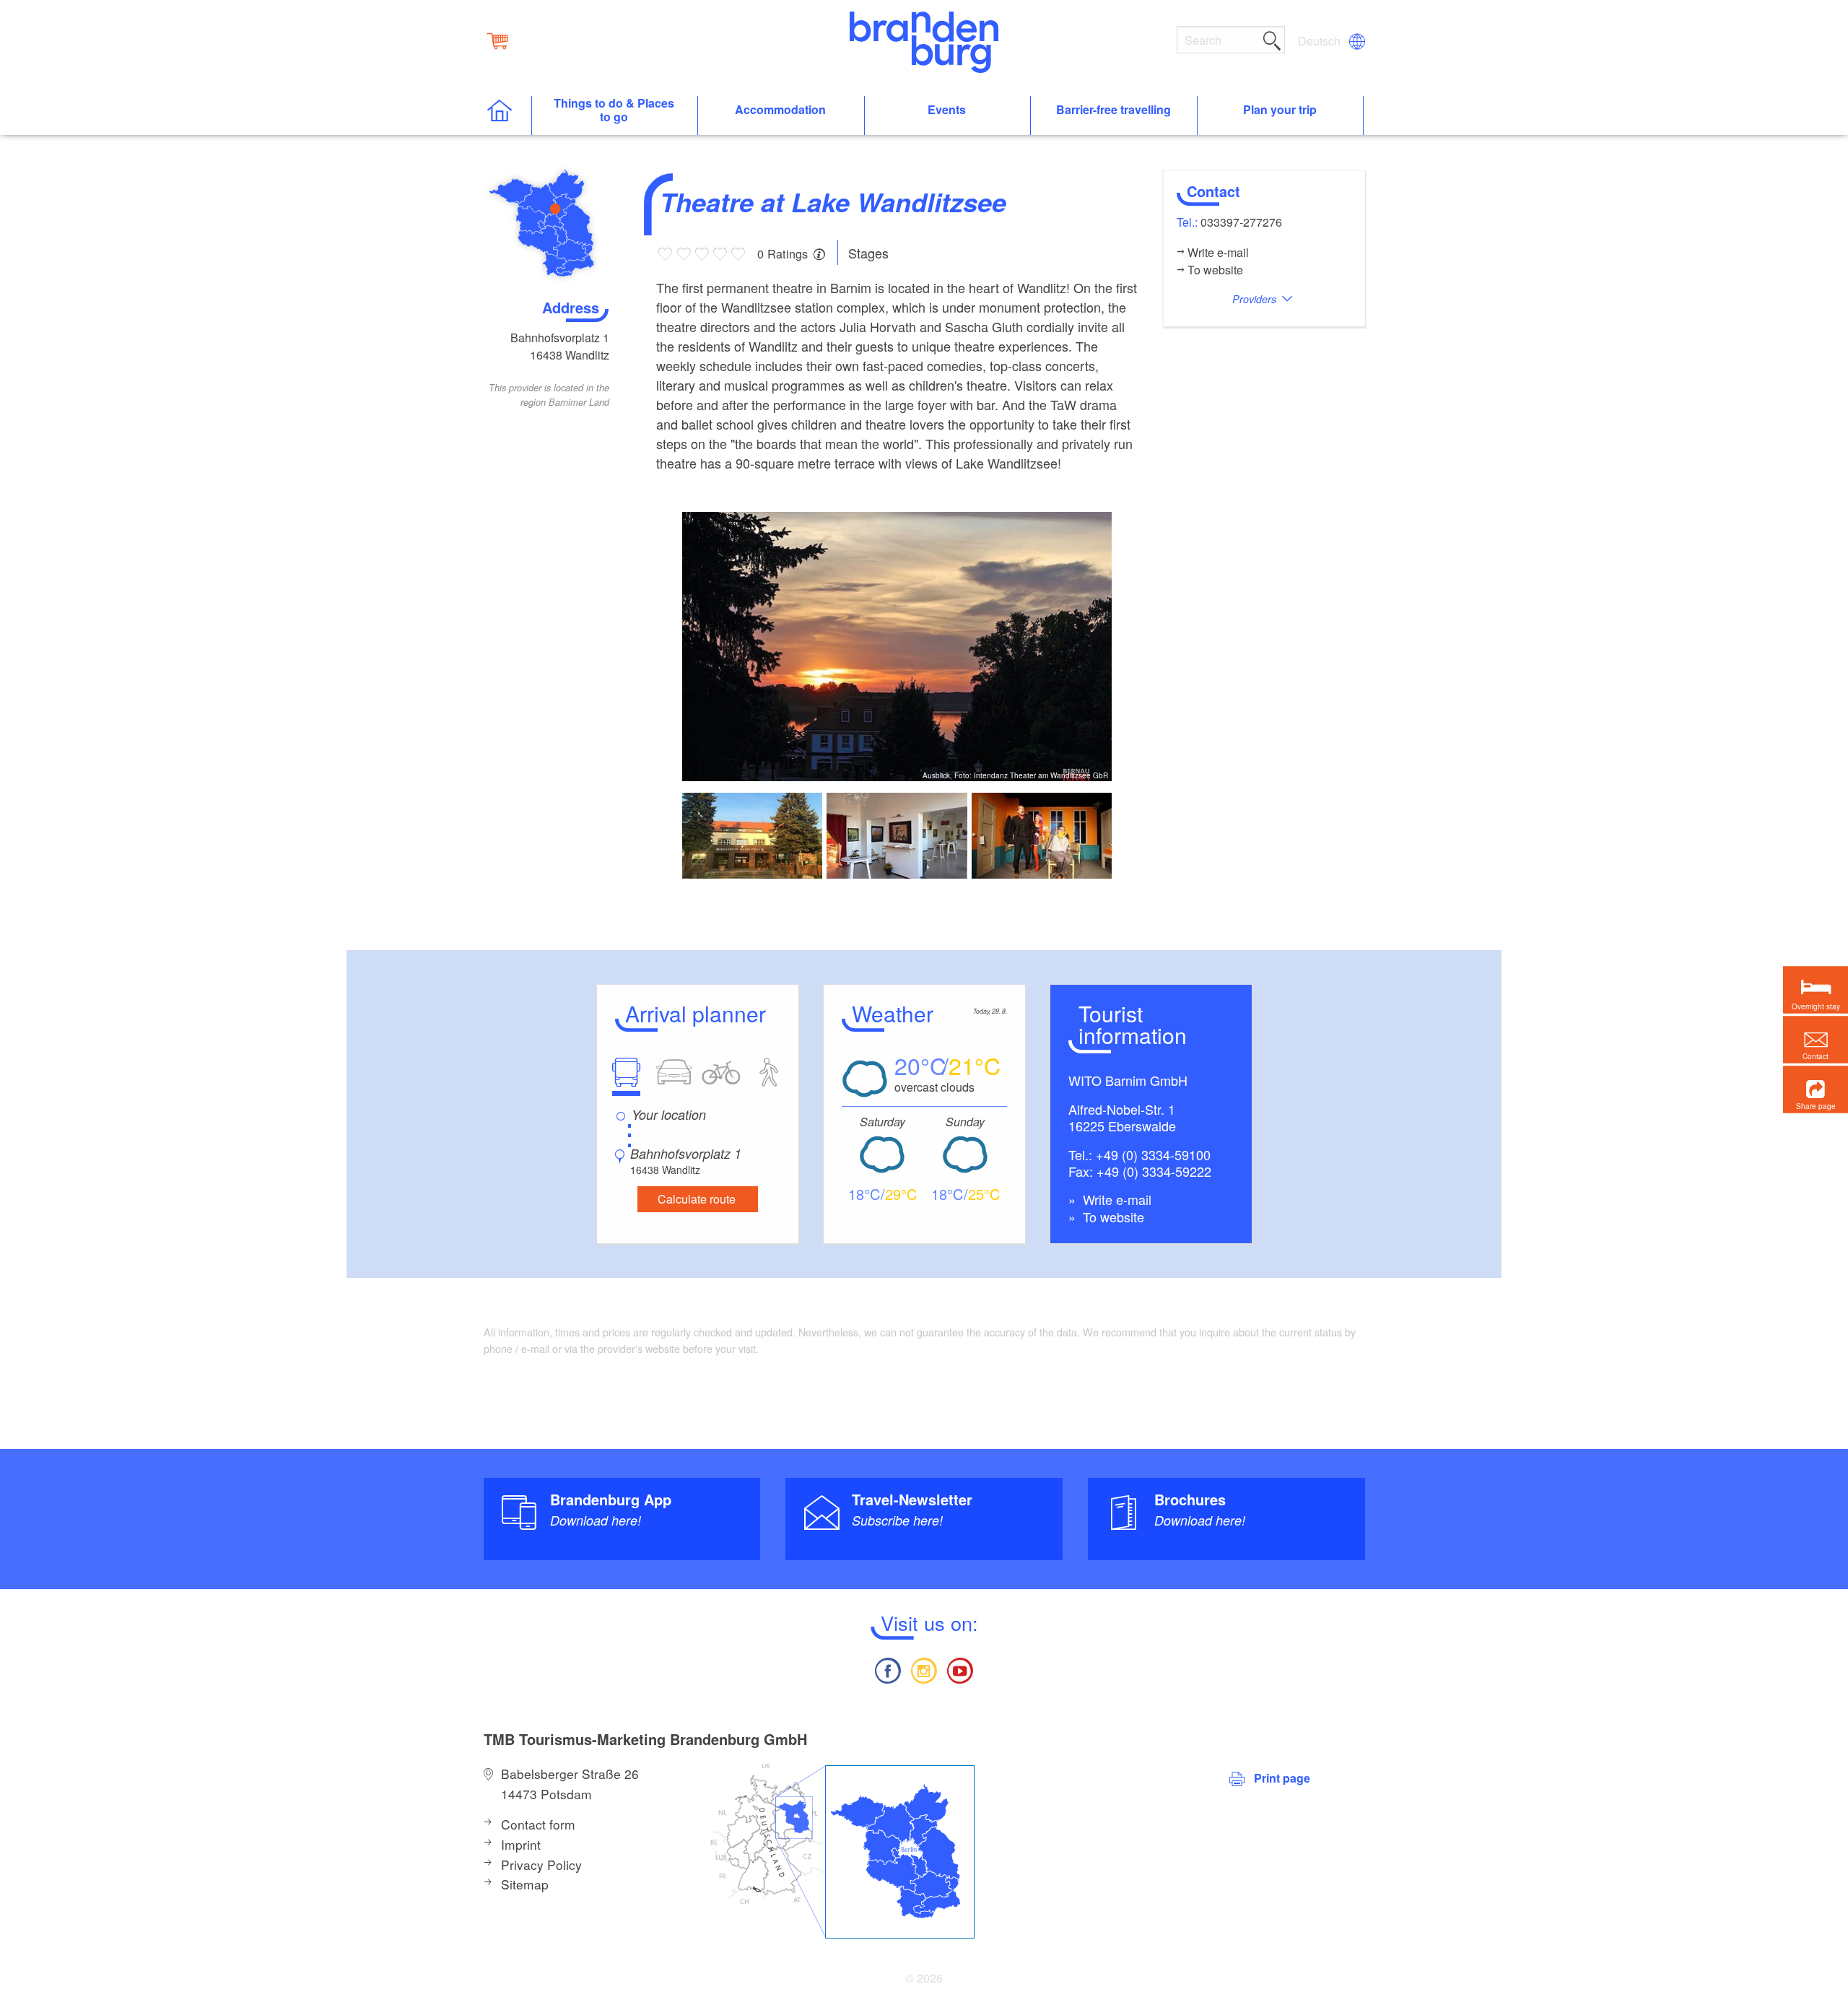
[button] (1816, 1090)
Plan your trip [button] (1280, 110)
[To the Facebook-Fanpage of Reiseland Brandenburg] (887, 1669)
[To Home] (507, 116)
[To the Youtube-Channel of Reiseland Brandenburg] (960, 1669)
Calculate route (697, 1199)
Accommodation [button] (780, 110)
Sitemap (525, 1884)
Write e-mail (1115, 1199)
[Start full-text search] (1272, 38)
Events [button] (947, 110)
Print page (1282, 1778)
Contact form (538, 1824)
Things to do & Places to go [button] (614, 110)
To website (1112, 1217)
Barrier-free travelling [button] (1113, 110)
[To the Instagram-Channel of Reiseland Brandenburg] (924, 1669)
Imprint (521, 1844)
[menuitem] (1320, 41)
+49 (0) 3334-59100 (1153, 1154)
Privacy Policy (541, 1865)
